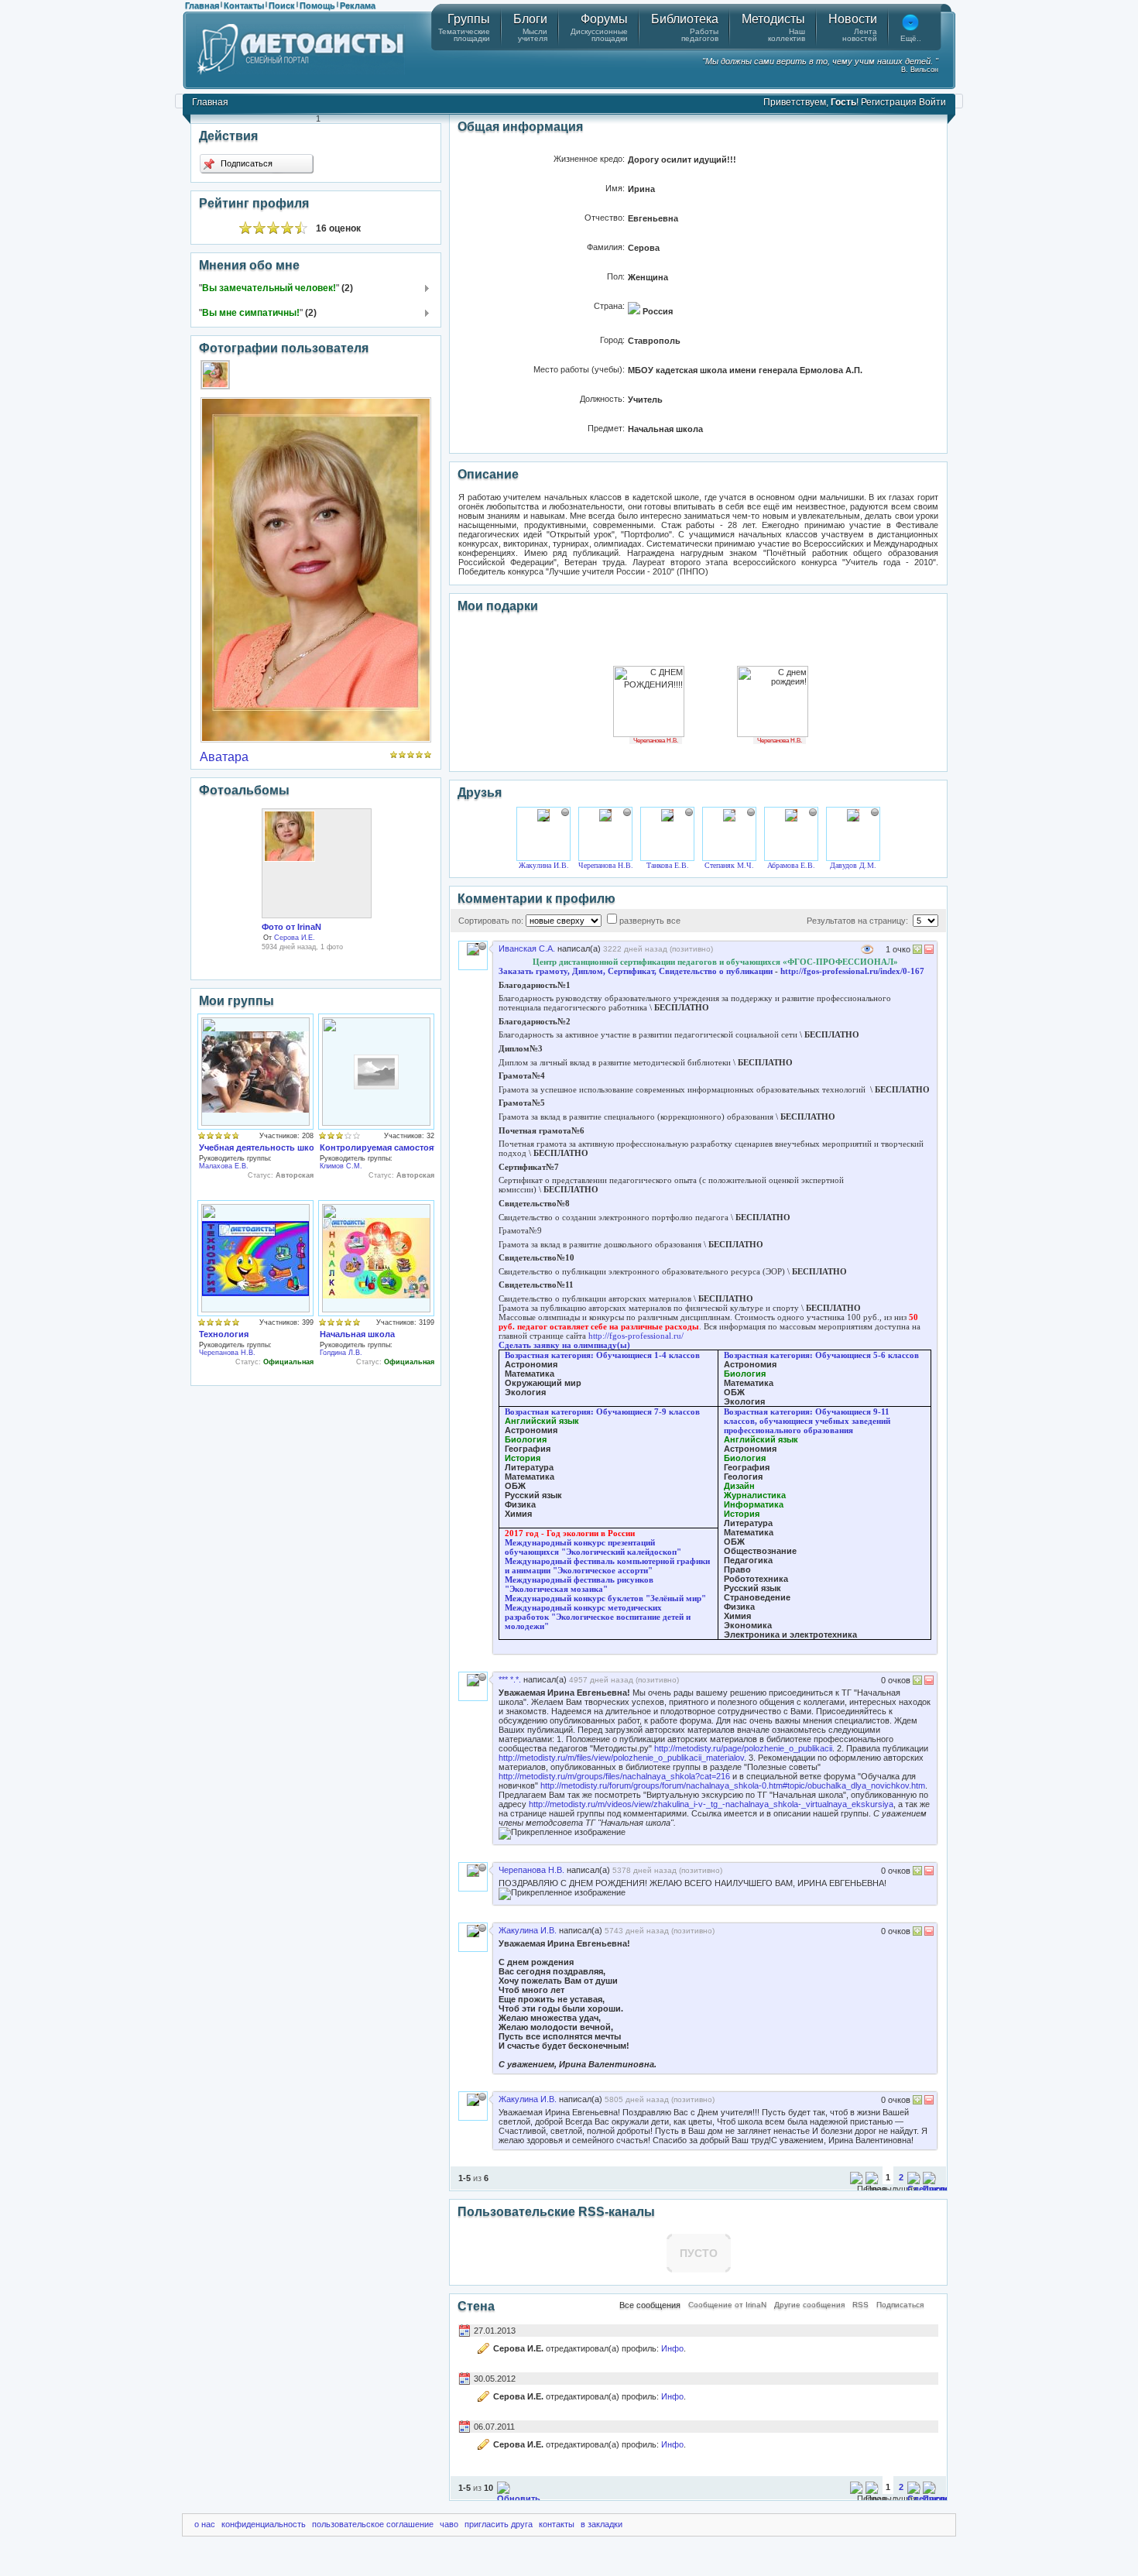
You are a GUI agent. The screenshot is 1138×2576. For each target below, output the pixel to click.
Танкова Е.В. (668, 865)
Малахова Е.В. (224, 1166)
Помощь (317, 5)
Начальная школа (357, 1334)
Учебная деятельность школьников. (276, 1147)
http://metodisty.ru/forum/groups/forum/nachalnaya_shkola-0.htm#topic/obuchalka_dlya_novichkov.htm (733, 1785)
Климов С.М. (341, 1166)
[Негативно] (928, 951)
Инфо (672, 2348)
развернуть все (650, 921)
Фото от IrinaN (291, 927)
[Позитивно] (917, 951)
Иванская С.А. (527, 948)
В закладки (602, 2524)
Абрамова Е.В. (791, 865)
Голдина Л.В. (341, 1353)
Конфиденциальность (264, 2524)
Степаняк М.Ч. (729, 865)
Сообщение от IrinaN (727, 2305)
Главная (202, 5)
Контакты (244, 5)
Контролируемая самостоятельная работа (410, 1147)
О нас (205, 2524)
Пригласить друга (499, 2524)
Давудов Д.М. (853, 865)
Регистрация (889, 102)
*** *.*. (510, 1679)
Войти (932, 102)
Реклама (358, 5)
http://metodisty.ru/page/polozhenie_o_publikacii (743, 1748)
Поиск (282, 5)
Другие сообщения (809, 2305)
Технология (224, 1334)
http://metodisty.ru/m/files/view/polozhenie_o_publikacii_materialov (621, 1758)
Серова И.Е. (295, 938)
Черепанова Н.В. (227, 1353)
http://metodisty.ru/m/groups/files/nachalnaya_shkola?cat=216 (614, 1776)
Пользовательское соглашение (373, 2524)
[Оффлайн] (565, 812)
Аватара (224, 757)
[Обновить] (519, 2499)
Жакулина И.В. (544, 865)
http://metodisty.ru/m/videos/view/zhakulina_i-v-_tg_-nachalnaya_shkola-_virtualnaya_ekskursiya (711, 1804)
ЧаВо (449, 2524)
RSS (860, 2305)
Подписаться (245, 163)
